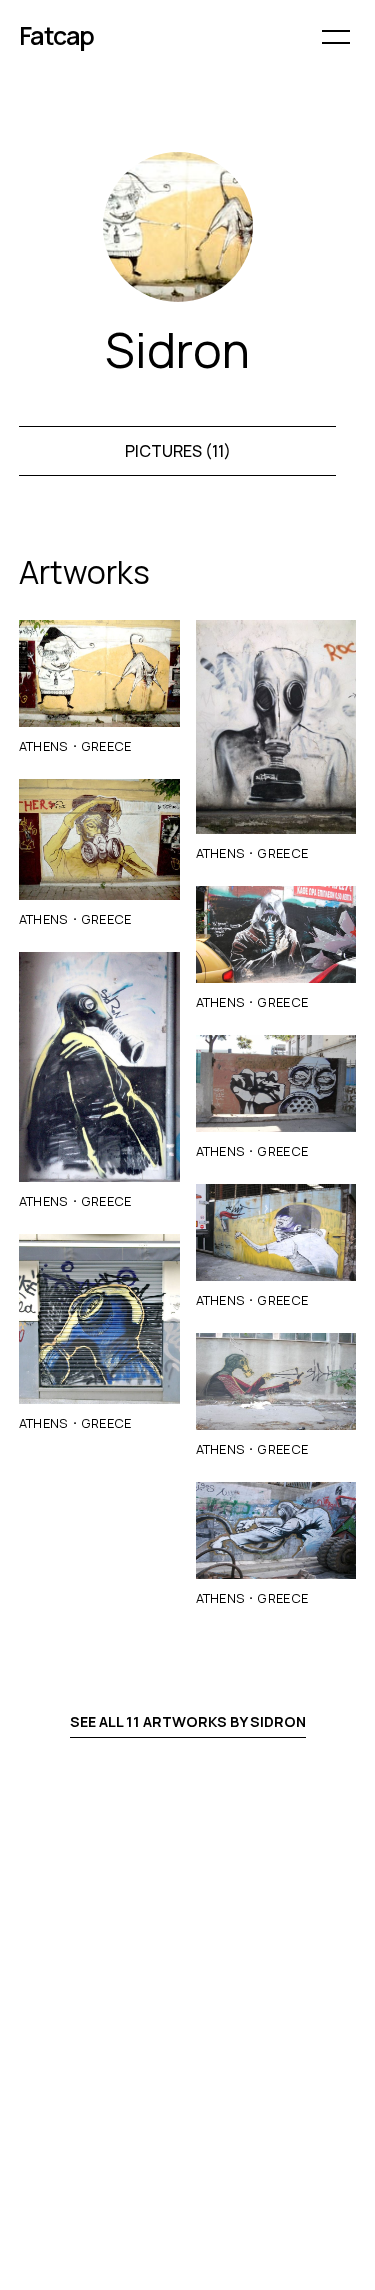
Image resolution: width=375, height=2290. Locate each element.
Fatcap (57, 35)
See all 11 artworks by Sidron (188, 1721)
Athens (44, 746)
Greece (106, 746)
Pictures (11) (178, 451)
